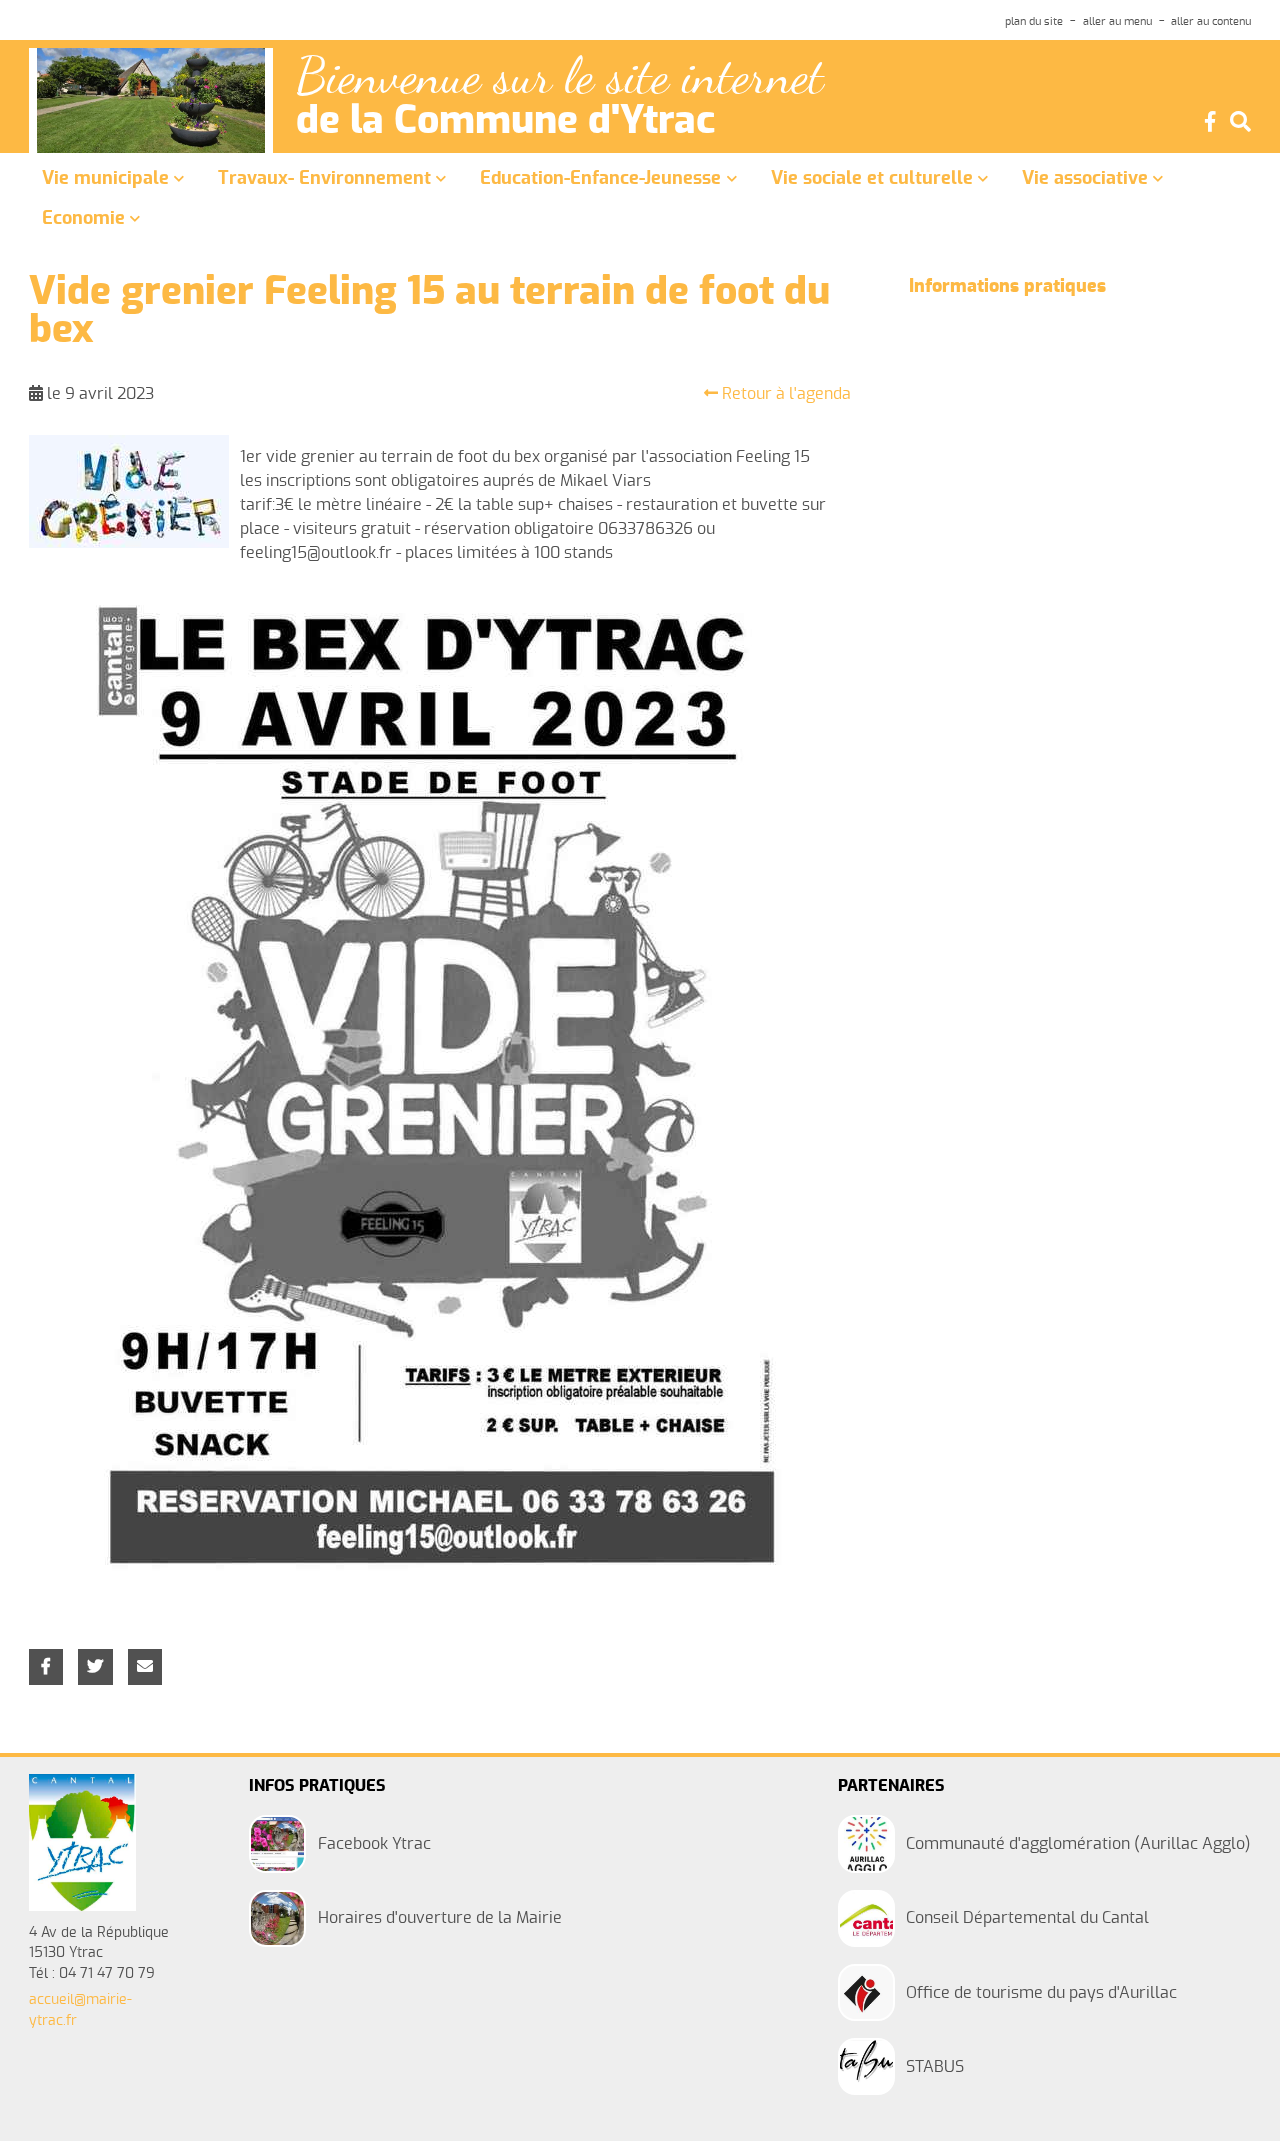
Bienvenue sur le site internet (560, 76)
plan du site (1034, 21)
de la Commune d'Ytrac (505, 122)
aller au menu (1117, 21)
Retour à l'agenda (784, 394)
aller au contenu (1211, 21)
